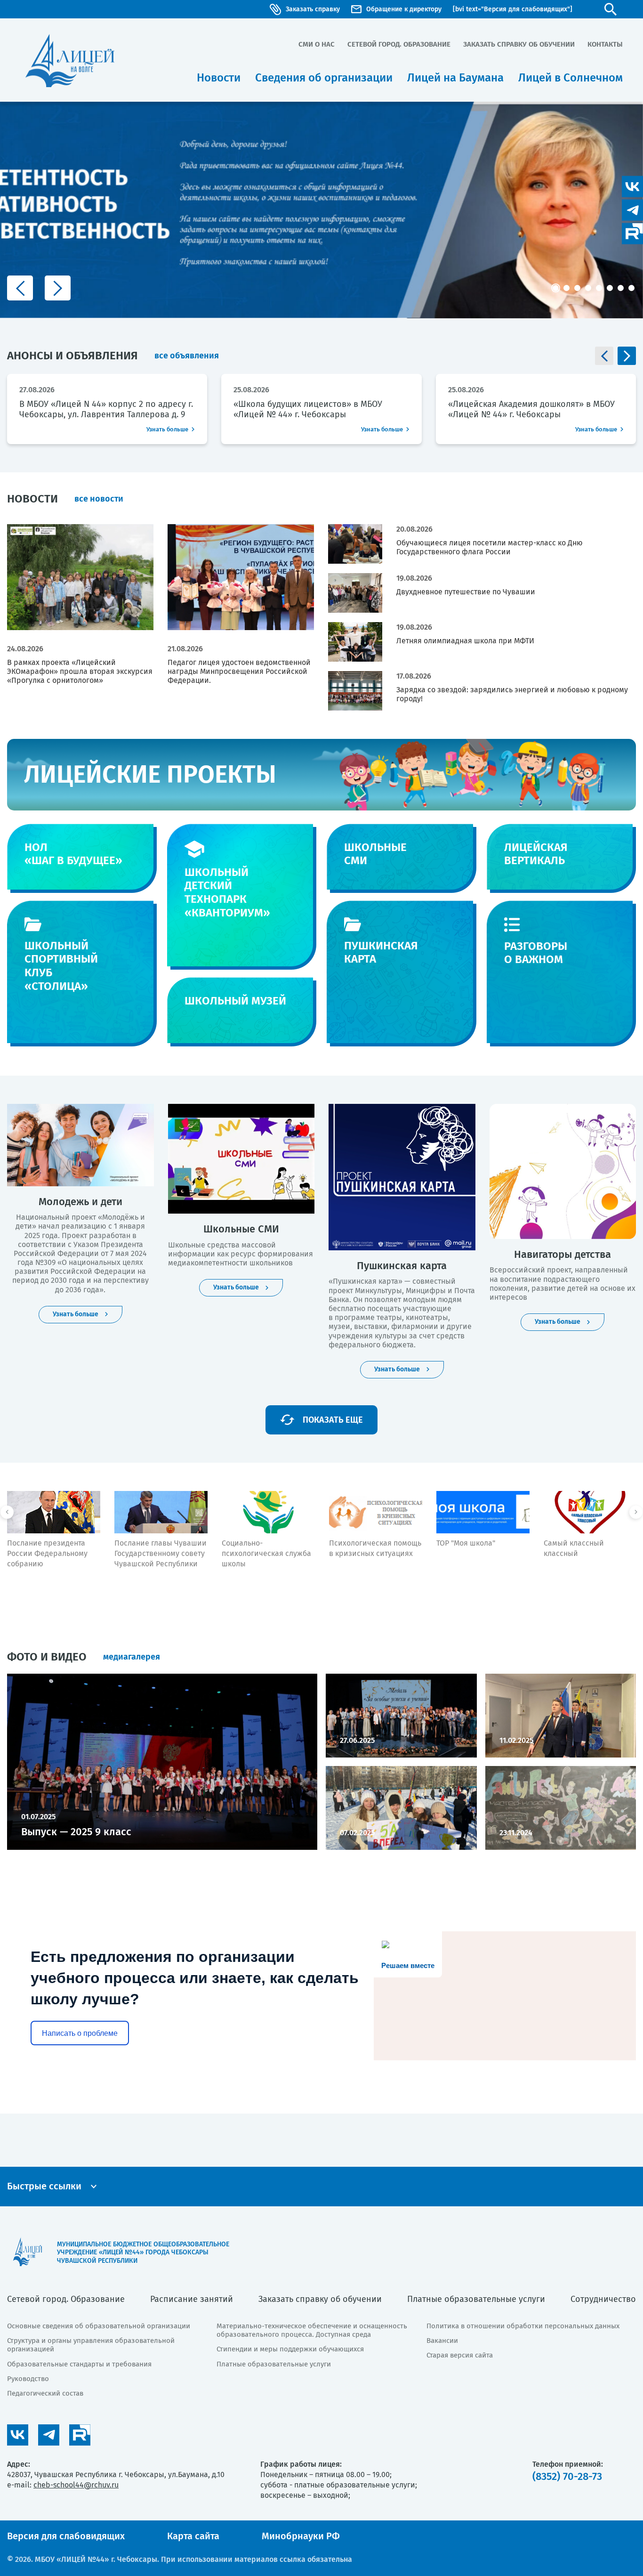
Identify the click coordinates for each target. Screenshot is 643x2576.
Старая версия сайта (460, 2355)
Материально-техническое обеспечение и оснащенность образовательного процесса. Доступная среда (312, 2330)
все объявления (187, 356)
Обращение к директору (404, 9)
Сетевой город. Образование (399, 44)
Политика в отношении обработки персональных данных (523, 2326)
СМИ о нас (317, 44)
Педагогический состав (45, 2393)
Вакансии (442, 2341)
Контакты (605, 44)
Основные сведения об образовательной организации (99, 2326)
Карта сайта (193, 2536)
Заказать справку (313, 9)
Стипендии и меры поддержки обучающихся (290, 2349)
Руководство (28, 2379)
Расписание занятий (192, 2299)
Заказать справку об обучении (519, 44)
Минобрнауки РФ (301, 2536)
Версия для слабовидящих (66, 2536)
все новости (99, 499)
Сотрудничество (603, 2299)
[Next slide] (58, 288)
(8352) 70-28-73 (567, 2476)
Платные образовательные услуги (476, 2299)
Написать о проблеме (80, 2033)
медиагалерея (132, 1657)
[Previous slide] (20, 288)
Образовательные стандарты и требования (79, 2364)
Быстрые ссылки (44, 2186)
